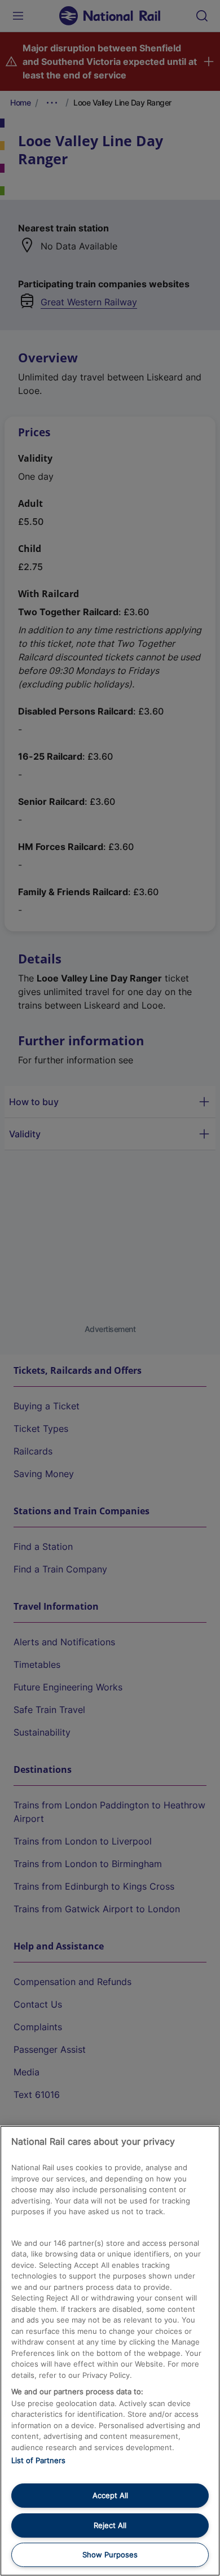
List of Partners (38, 2460)
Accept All (110, 2495)
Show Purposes (110, 2555)
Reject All (110, 2525)
